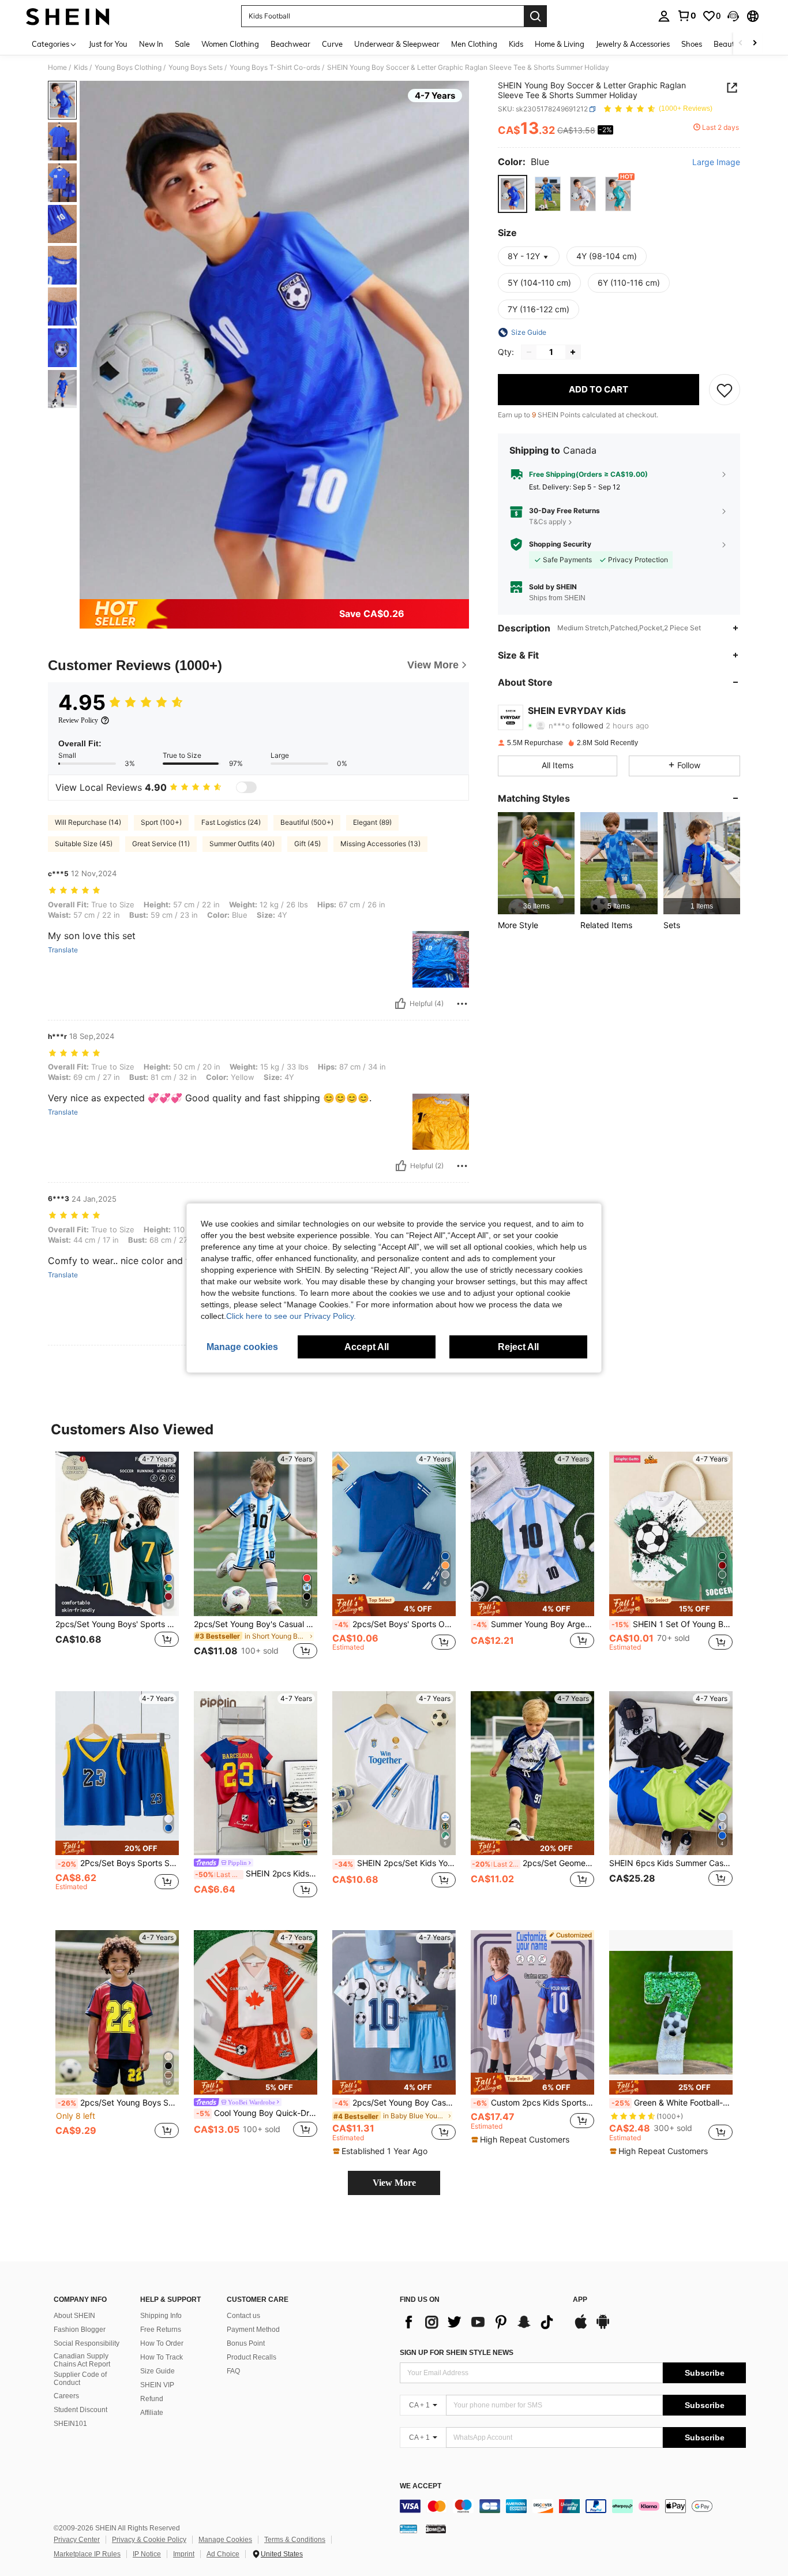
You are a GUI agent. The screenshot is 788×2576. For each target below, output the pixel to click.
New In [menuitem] (151, 44)
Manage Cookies (225, 2540)
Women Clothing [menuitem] (230, 44)
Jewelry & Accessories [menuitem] (633, 44)
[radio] (513, 194)
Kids (81, 68)
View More (394, 2183)
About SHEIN (74, 2316)
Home (57, 68)
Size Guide (157, 2371)
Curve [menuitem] (332, 44)
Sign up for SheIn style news (457, 2353)
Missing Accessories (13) (380, 844)
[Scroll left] (741, 44)
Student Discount (80, 2410)
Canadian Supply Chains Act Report (82, 2360)
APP (580, 2300)
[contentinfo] (573, 2506)
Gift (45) (307, 844)
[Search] (535, 16)
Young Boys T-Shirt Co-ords (275, 68)
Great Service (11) (161, 844)
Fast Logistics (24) (231, 822)
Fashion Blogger (80, 2330)
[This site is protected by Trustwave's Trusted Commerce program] (408, 2529)
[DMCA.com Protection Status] (436, 2529)
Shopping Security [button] (560, 544)
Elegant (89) (372, 822)
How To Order (162, 2343)
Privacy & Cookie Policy (149, 2540)
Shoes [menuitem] (692, 44)
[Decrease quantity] (529, 352)
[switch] (246, 787)
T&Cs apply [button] (548, 521)
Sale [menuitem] (182, 44)
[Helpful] (400, 1004)
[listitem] (536, 863)
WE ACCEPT (421, 2486)
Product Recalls (252, 2357)
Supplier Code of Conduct (80, 2379)
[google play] (603, 2327)
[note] (394, 1605)
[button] (733, 16)
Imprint (184, 2554)
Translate (63, 950)
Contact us (243, 2316)
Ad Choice (223, 2554)
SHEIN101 (70, 2424)
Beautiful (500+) (307, 822)
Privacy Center (77, 2540)
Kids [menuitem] (516, 44)
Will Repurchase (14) (88, 822)
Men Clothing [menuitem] (474, 44)
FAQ (233, 2371)
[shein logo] (68, 16)
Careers (66, 2396)
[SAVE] (725, 390)
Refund (152, 2399)
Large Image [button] (716, 162)
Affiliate (152, 2413)
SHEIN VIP (157, 2385)
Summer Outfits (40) (242, 844)
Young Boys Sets (196, 68)
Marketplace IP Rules (87, 2554)
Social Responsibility (87, 2343)
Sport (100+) (161, 822)
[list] (481, 2322)
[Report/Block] (462, 1004)
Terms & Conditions (295, 2540)
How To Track (162, 2357)
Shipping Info (161, 2316)
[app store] (581, 2327)
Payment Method (253, 2330)
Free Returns (161, 2330)
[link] (686, 16)
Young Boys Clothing (128, 68)
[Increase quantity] (573, 352)
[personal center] (664, 16)
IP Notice (147, 2554)
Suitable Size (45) (84, 844)
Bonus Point (246, 2343)
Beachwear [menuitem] (290, 44)
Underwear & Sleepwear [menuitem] (397, 44)
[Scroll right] (755, 44)
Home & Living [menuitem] (560, 44)
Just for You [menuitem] (108, 44)
